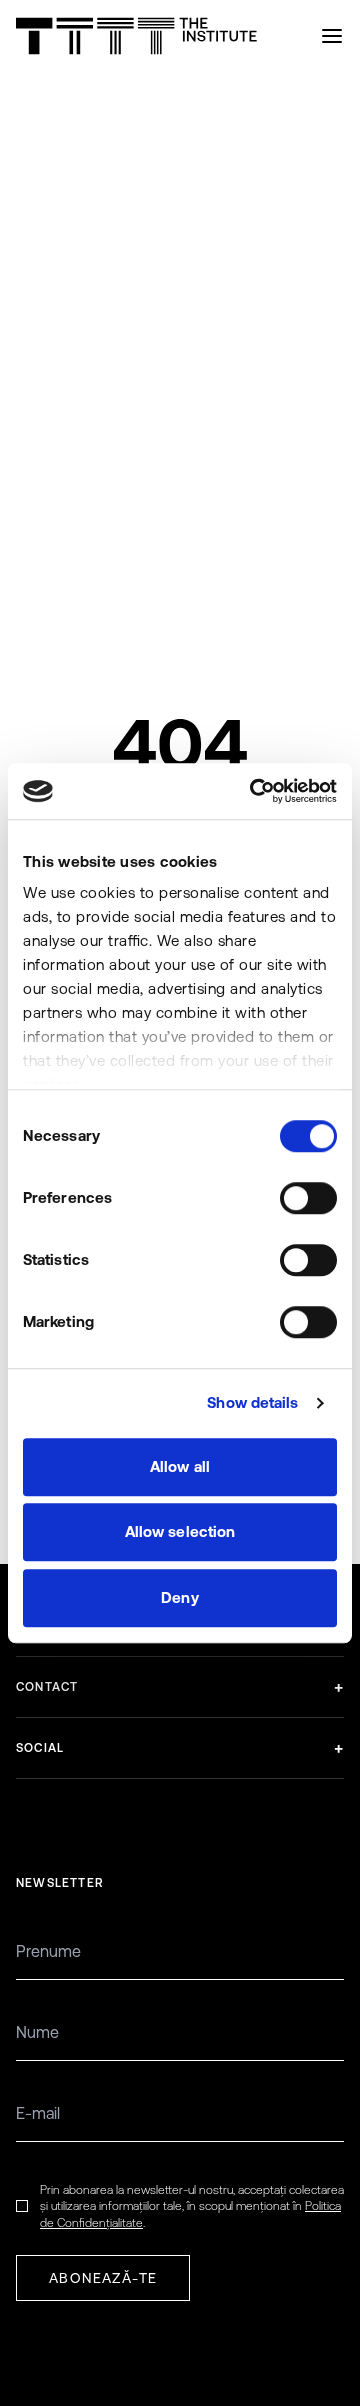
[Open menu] (332, 36)
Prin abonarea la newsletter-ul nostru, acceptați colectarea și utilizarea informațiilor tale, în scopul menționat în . (192, 2206)
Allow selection (180, 1531)
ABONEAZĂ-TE (103, 2278)
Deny (179, 1597)
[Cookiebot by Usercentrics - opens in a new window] (254, 791)
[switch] (308, 1198)
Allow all (180, 1466)
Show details (252, 1402)
